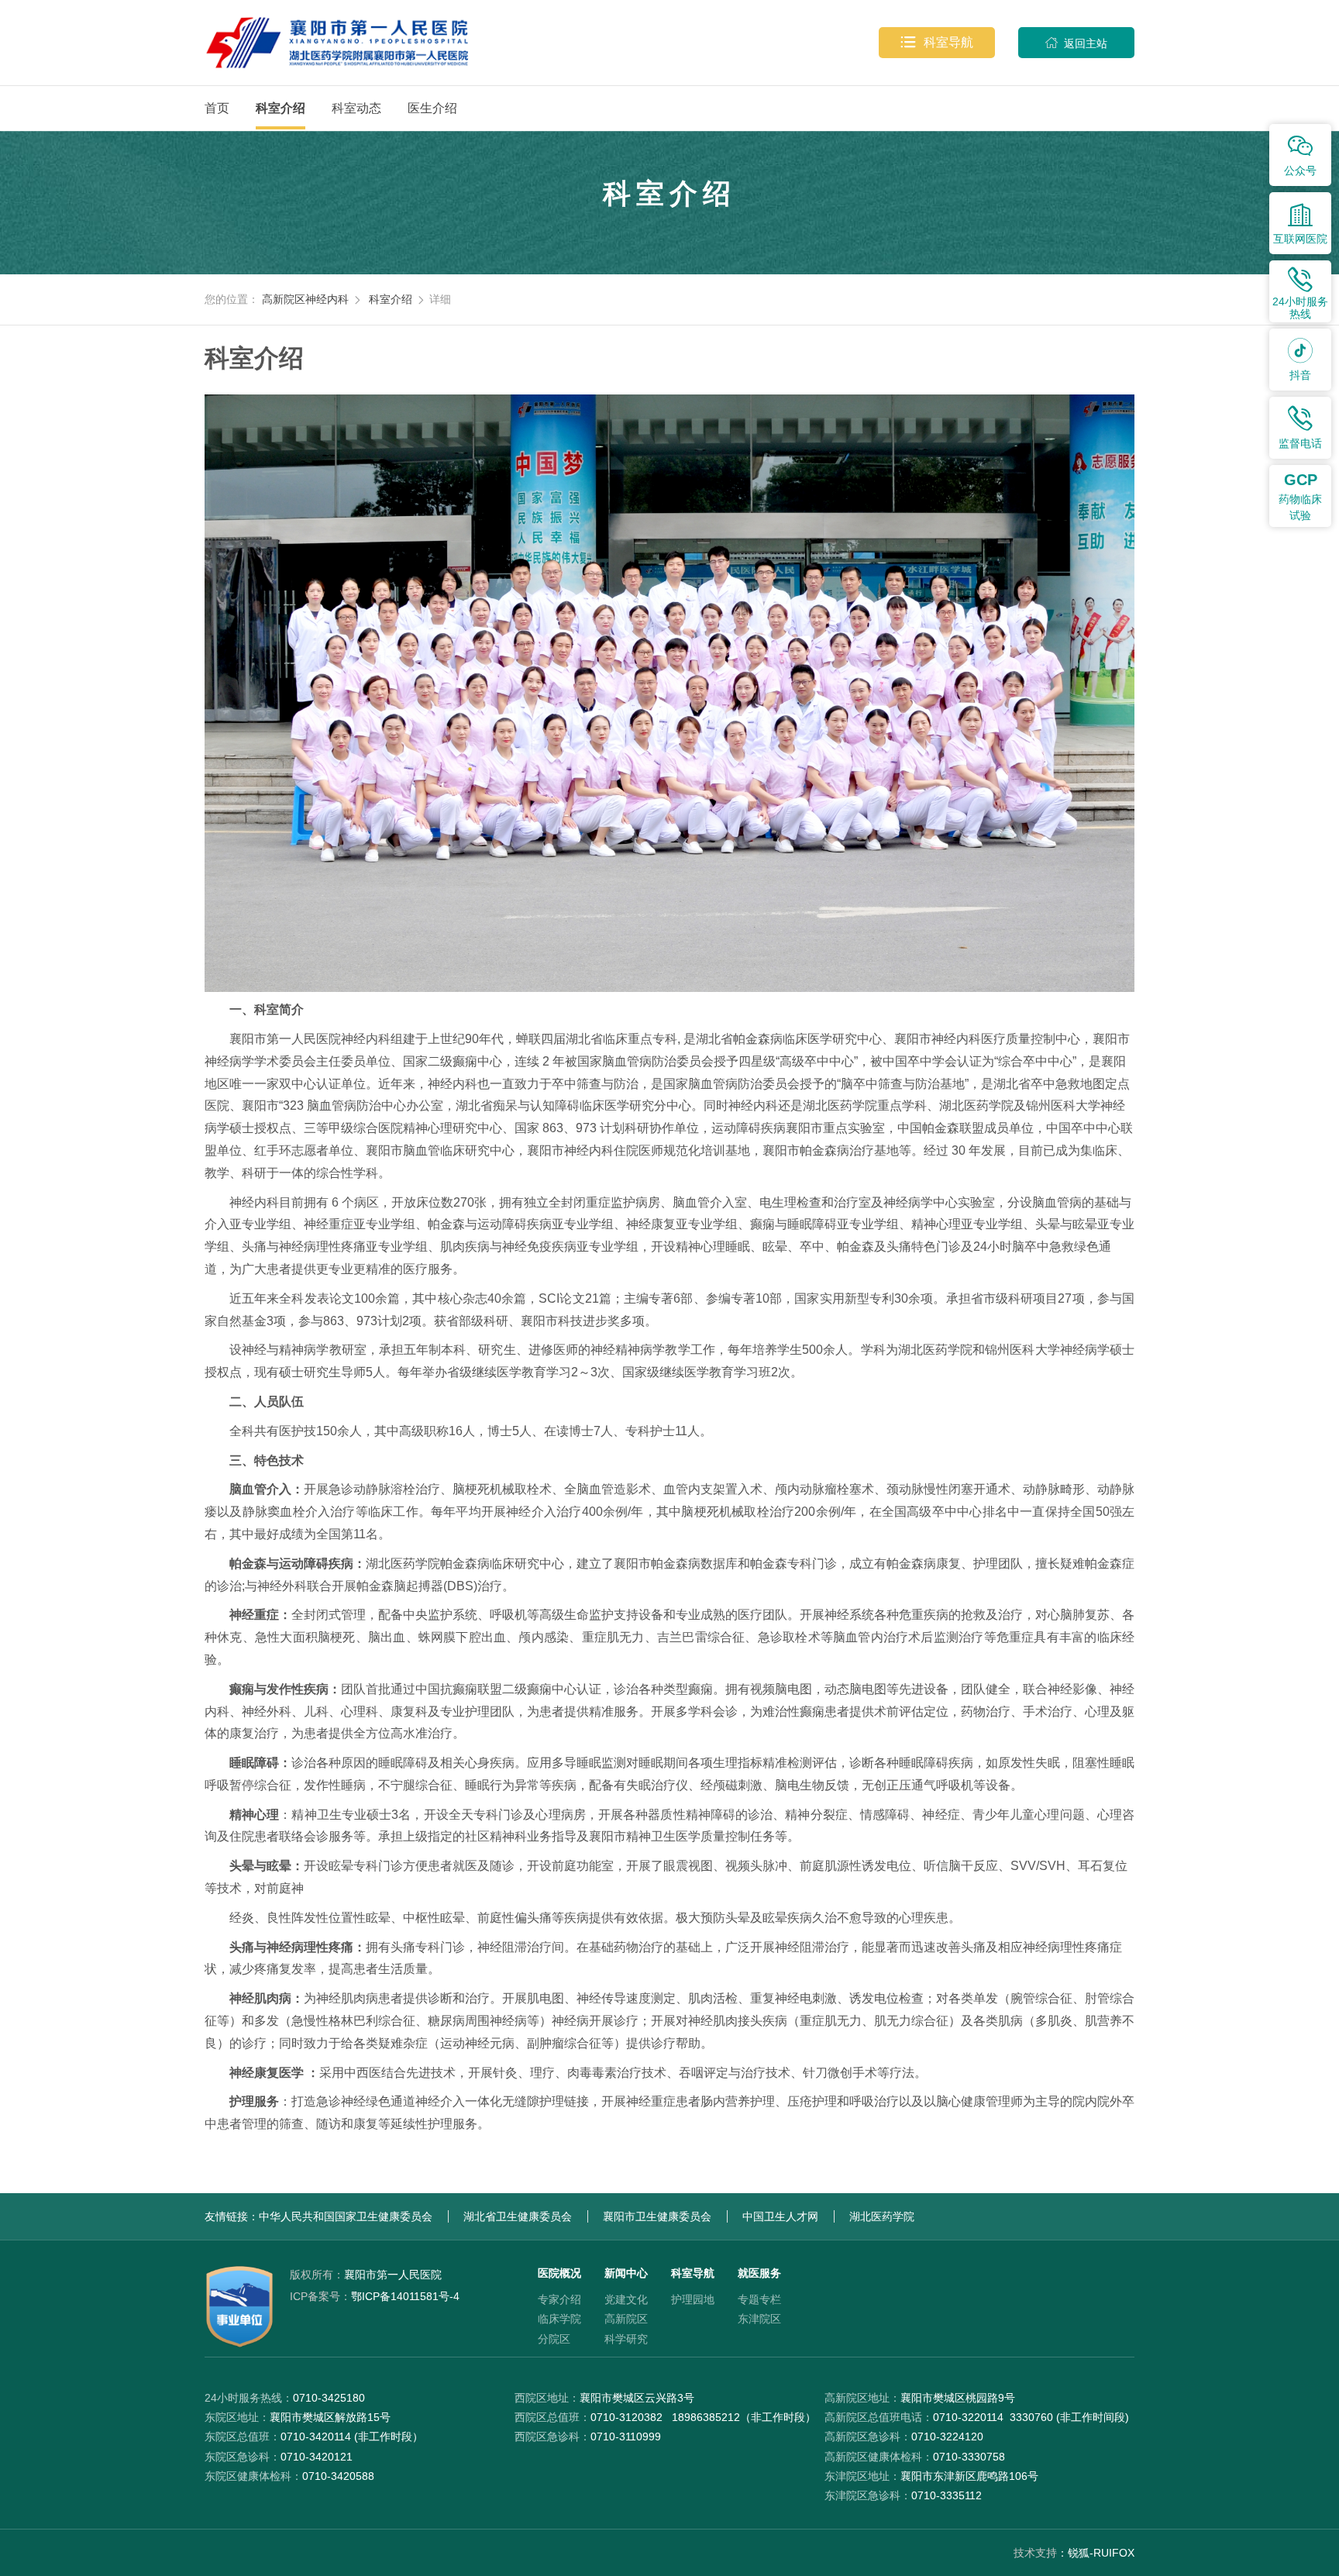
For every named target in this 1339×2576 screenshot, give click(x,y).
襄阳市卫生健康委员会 (657, 2216)
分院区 (554, 2339)
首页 (217, 108)
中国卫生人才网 (780, 2216)
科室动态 (356, 108)
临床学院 (559, 2319)
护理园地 (693, 2299)
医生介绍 (432, 108)
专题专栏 (759, 2299)
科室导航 (937, 42)
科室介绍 (281, 108)
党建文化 (626, 2299)
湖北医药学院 (882, 2216)
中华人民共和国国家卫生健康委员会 (346, 2216)
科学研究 (626, 2339)
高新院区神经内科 (305, 299)
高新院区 (626, 2319)
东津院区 (759, 2319)
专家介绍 (559, 2299)
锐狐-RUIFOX (1101, 2553)
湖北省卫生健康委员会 (518, 2216)
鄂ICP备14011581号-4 (375, 2296)
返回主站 (1076, 43)
